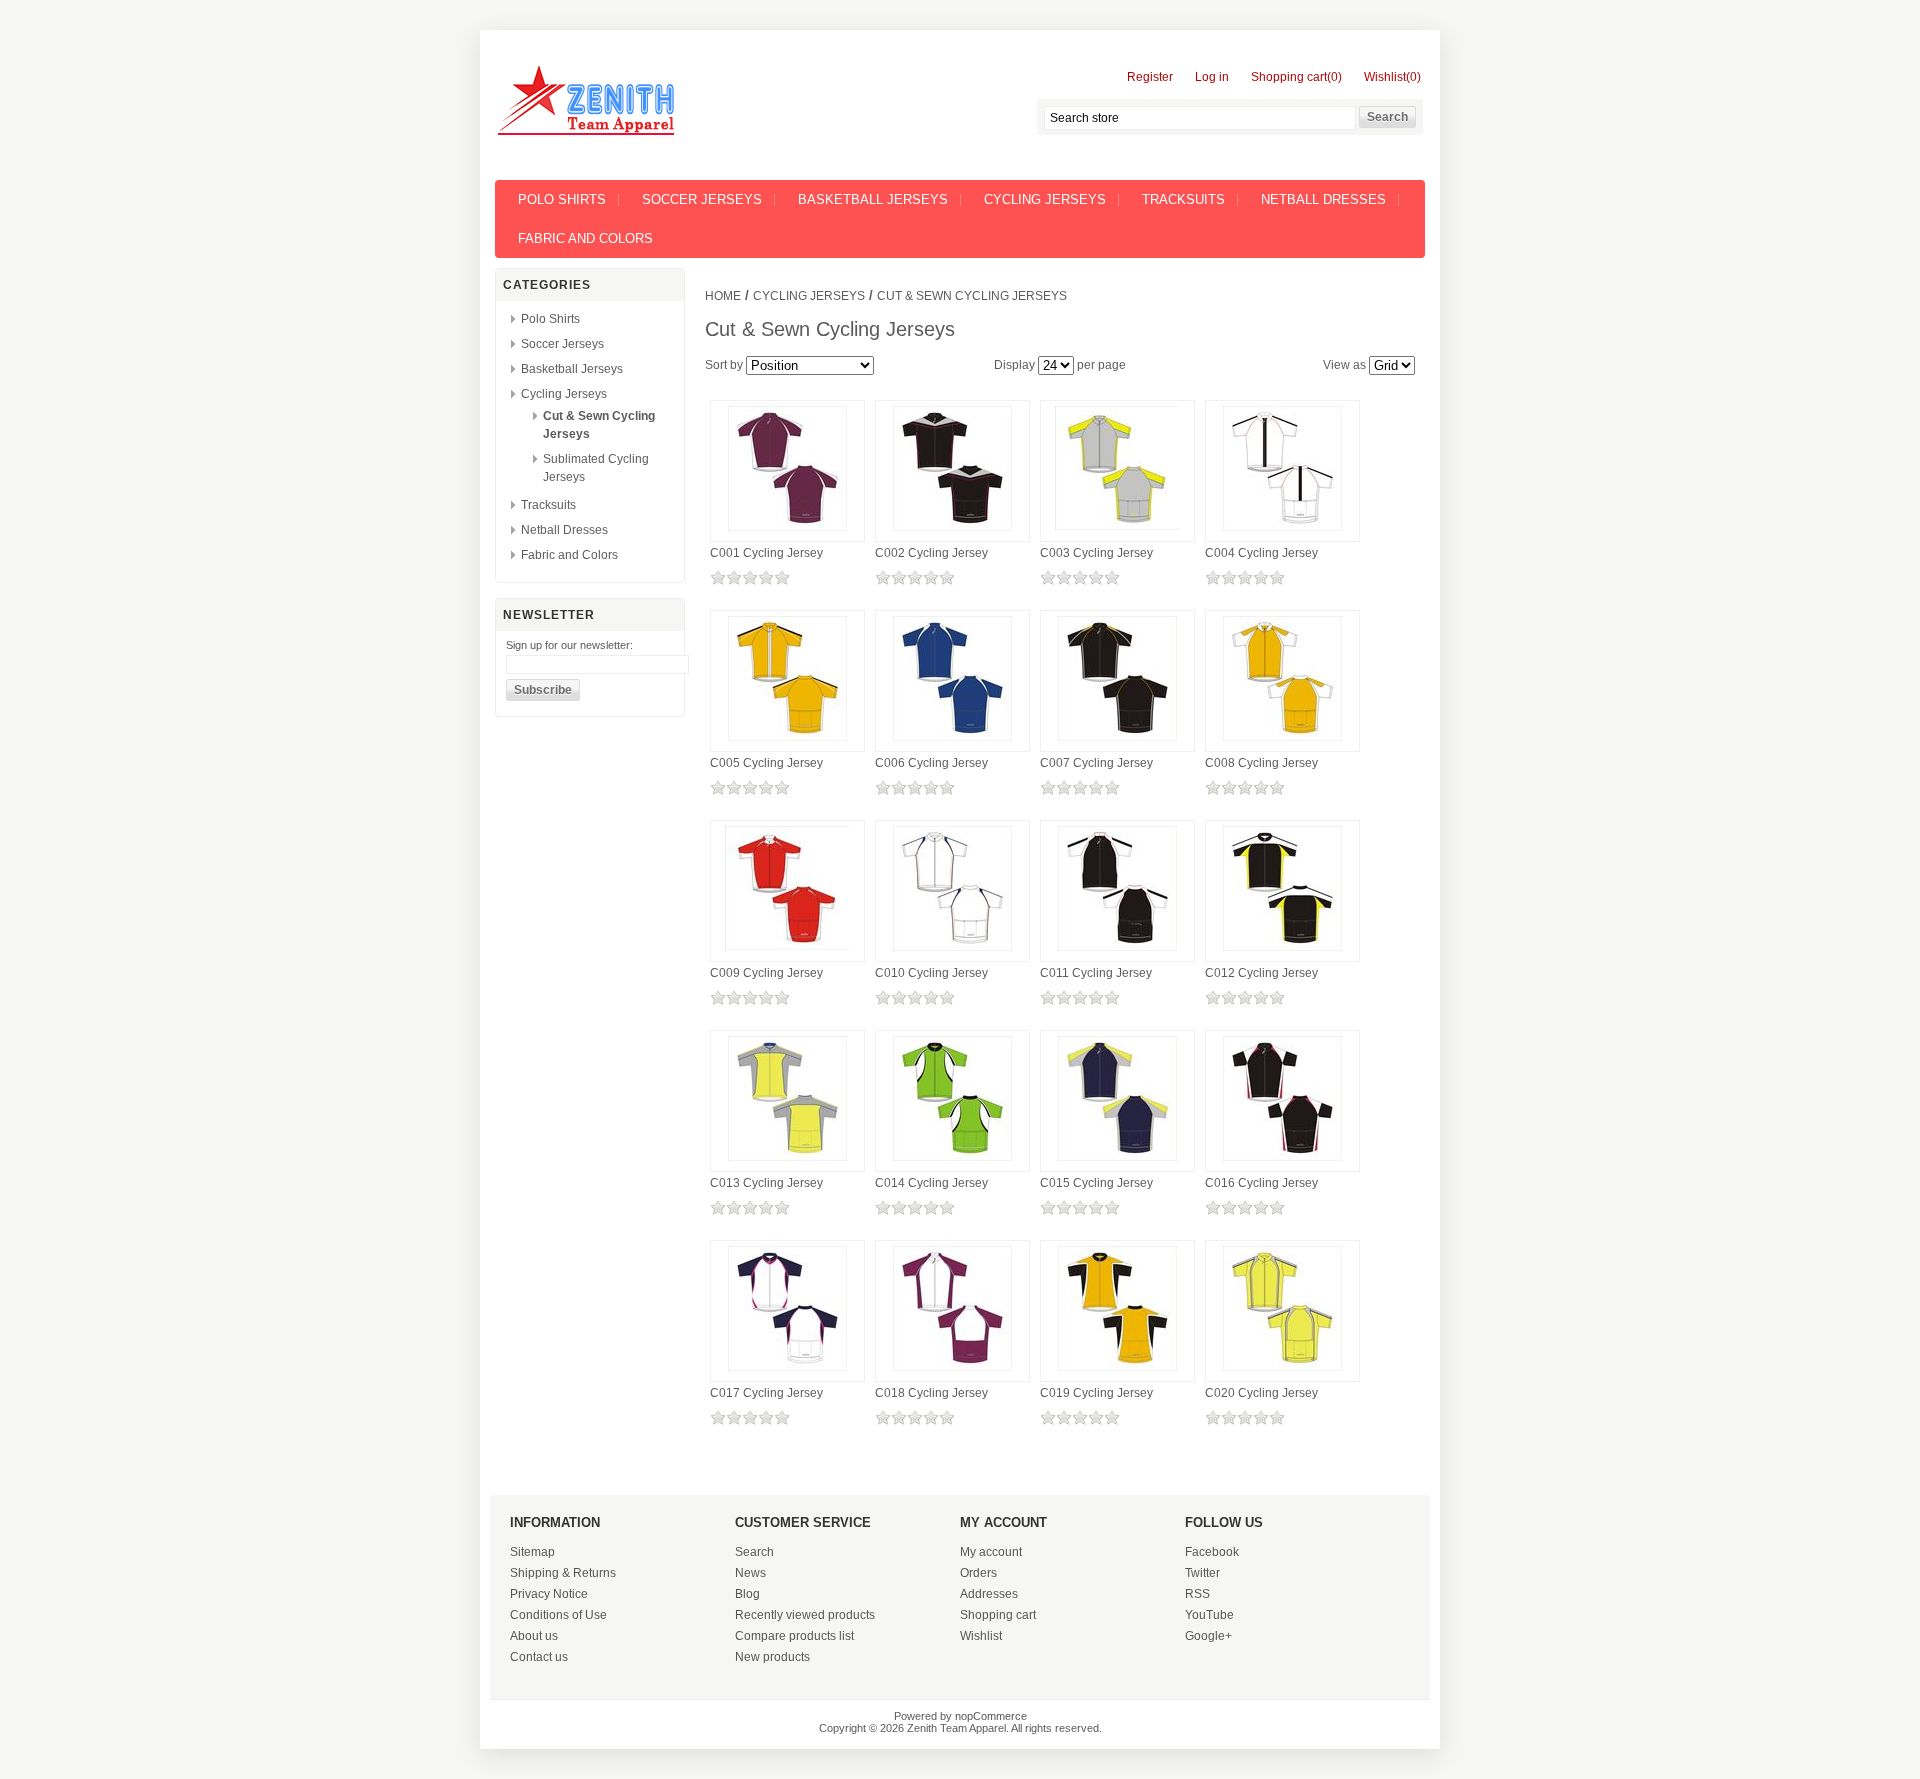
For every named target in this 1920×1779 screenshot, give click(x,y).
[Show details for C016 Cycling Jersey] (1282, 1162)
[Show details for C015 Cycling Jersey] (1117, 1162)
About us (534, 1636)
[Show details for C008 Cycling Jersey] (1282, 742)
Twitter (1202, 1573)
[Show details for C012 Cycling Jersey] (1282, 952)
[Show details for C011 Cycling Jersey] (1117, 952)
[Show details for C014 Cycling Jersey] (952, 1162)
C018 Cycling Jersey (931, 1393)
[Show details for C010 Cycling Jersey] (952, 952)
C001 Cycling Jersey (766, 553)
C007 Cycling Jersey (1096, 763)
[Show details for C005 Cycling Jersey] (787, 742)
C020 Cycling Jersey (1261, 1393)
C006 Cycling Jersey (931, 763)
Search (754, 1552)
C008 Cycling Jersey (1261, 763)
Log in (1212, 77)
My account (991, 1552)
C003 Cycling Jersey (1096, 553)
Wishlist (981, 1636)
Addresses (989, 1594)
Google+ (1208, 1636)
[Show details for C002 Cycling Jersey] (952, 532)
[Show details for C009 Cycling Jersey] (787, 951)
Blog (747, 1594)
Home (723, 296)
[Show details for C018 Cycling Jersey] (952, 1372)
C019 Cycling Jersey (1096, 1393)
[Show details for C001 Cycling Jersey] (787, 532)
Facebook (1212, 1552)
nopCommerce (991, 1716)
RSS (1197, 1594)
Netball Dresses (1323, 199)
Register (1150, 77)
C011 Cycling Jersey (1096, 973)
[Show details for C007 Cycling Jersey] (1117, 742)
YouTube (1209, 1615)
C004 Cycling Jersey (1261, 553)
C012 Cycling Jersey (1261, 973)
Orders (978, 1573)
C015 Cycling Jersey (1096, 1183)
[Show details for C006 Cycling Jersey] (952, 742)
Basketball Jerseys (873, 199)
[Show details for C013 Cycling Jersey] (787, 1162)
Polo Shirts (562, 199)
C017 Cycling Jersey (766, 1393)
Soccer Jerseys (702, 199)
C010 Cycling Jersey (931, 973)
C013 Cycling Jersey (766, 1183)
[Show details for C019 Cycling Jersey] (1117, 1372)
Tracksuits (1183, 199)
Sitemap (532, 1552)
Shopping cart (998, 1615)
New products (772, 1657)
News (750, 1573)
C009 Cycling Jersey (766, 973)
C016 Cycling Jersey (1261, 1183)
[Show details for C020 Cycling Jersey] (1282, 1372)
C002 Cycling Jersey (931, 553)
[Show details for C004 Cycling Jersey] (1282, 532)
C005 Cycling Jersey (766, 763)
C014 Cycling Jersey (931, 1183)
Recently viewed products (805, 1615)
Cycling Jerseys (1045, 199)
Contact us (539, 1657)
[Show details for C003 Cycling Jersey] (1117, 531)
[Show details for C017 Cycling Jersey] (787, 1372)
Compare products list (794, 1636)
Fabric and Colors (585, 238)
